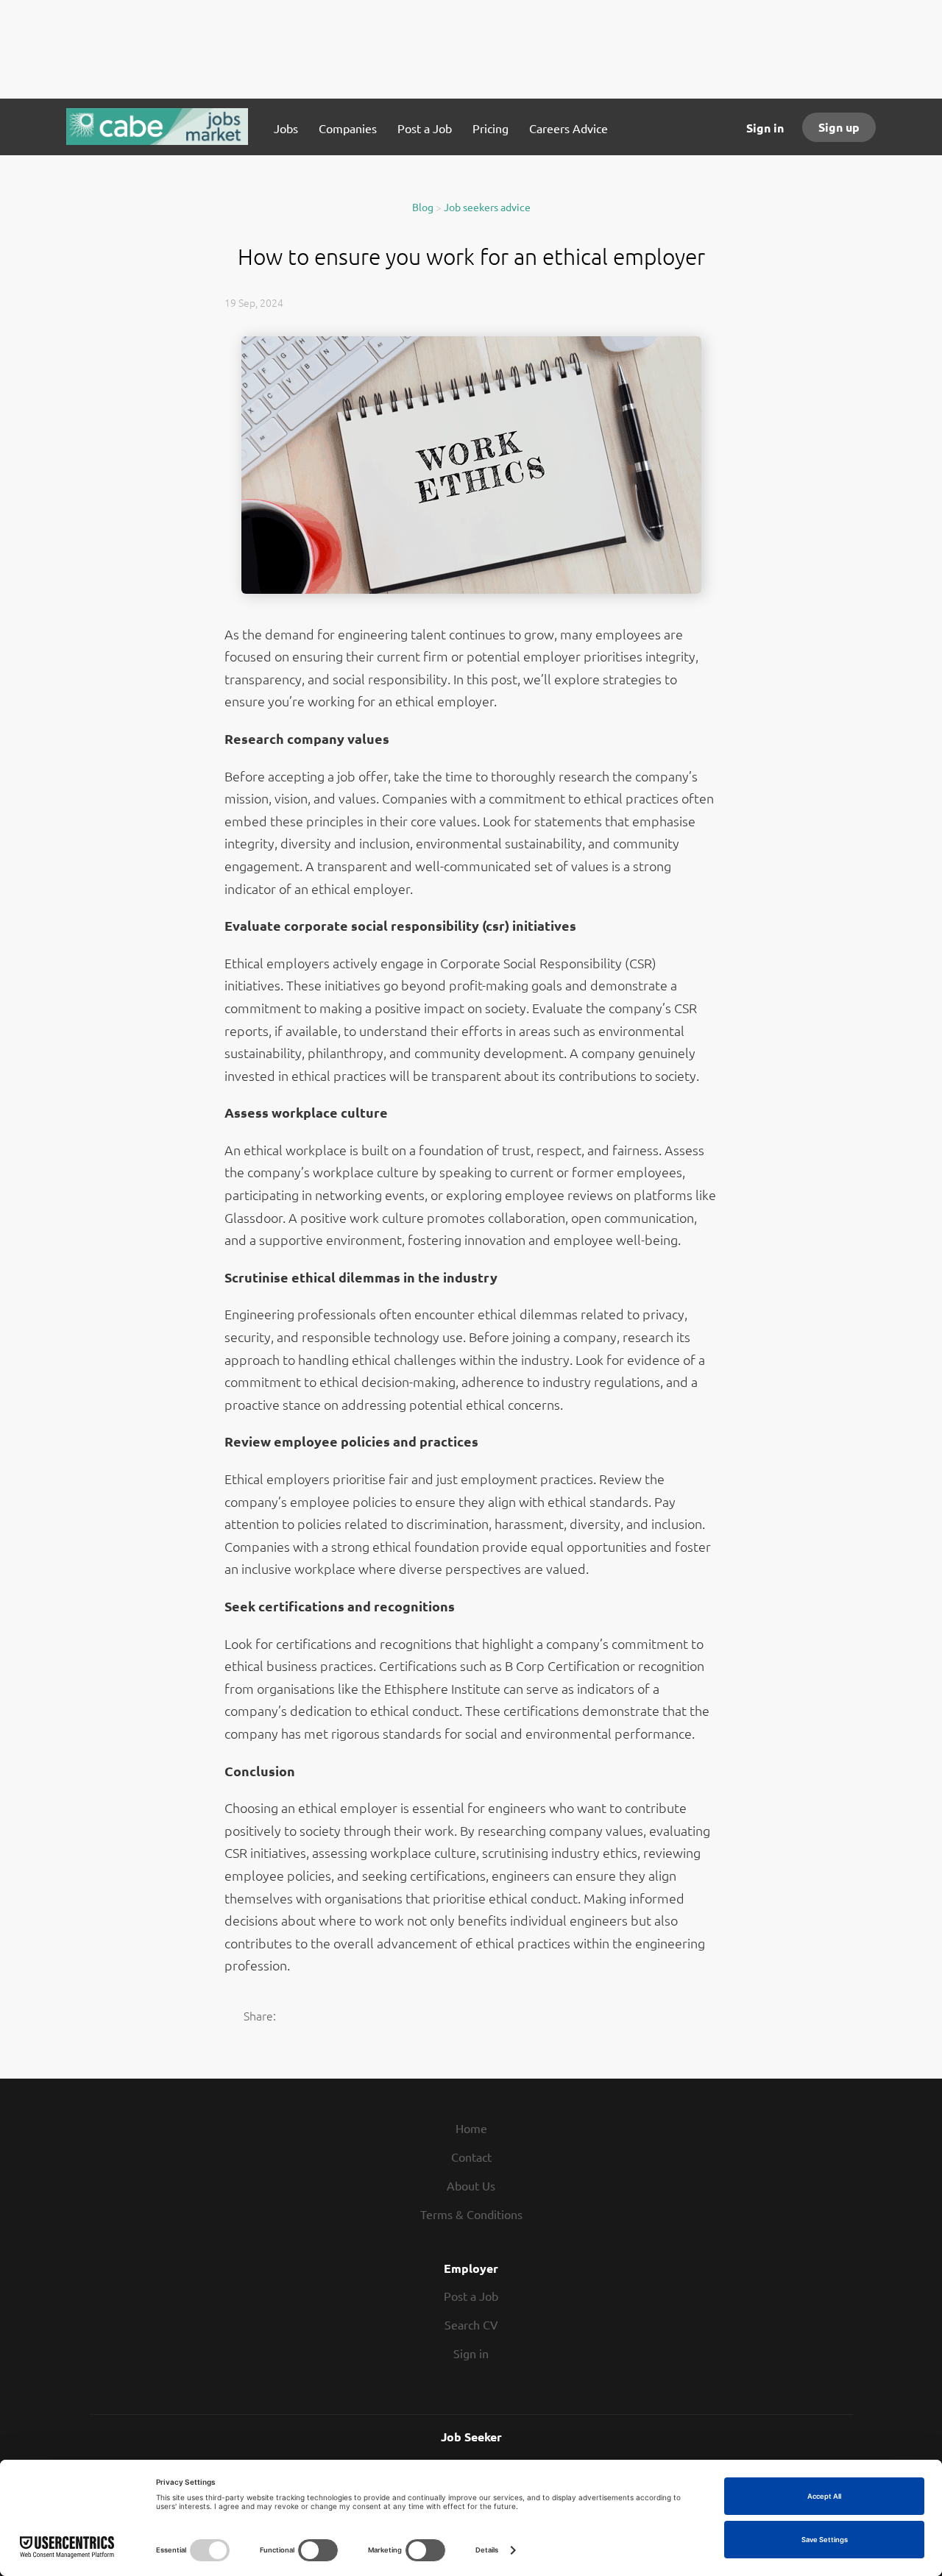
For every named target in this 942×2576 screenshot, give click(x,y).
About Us (471, 2185)
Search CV (471, 2324)
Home (471, 2128)
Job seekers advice (487, 207)
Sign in (765, 128)
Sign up (839, 127)
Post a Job (471, 2296)
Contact (471, 2157)
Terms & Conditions (471, 2214)
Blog (423, 207)
